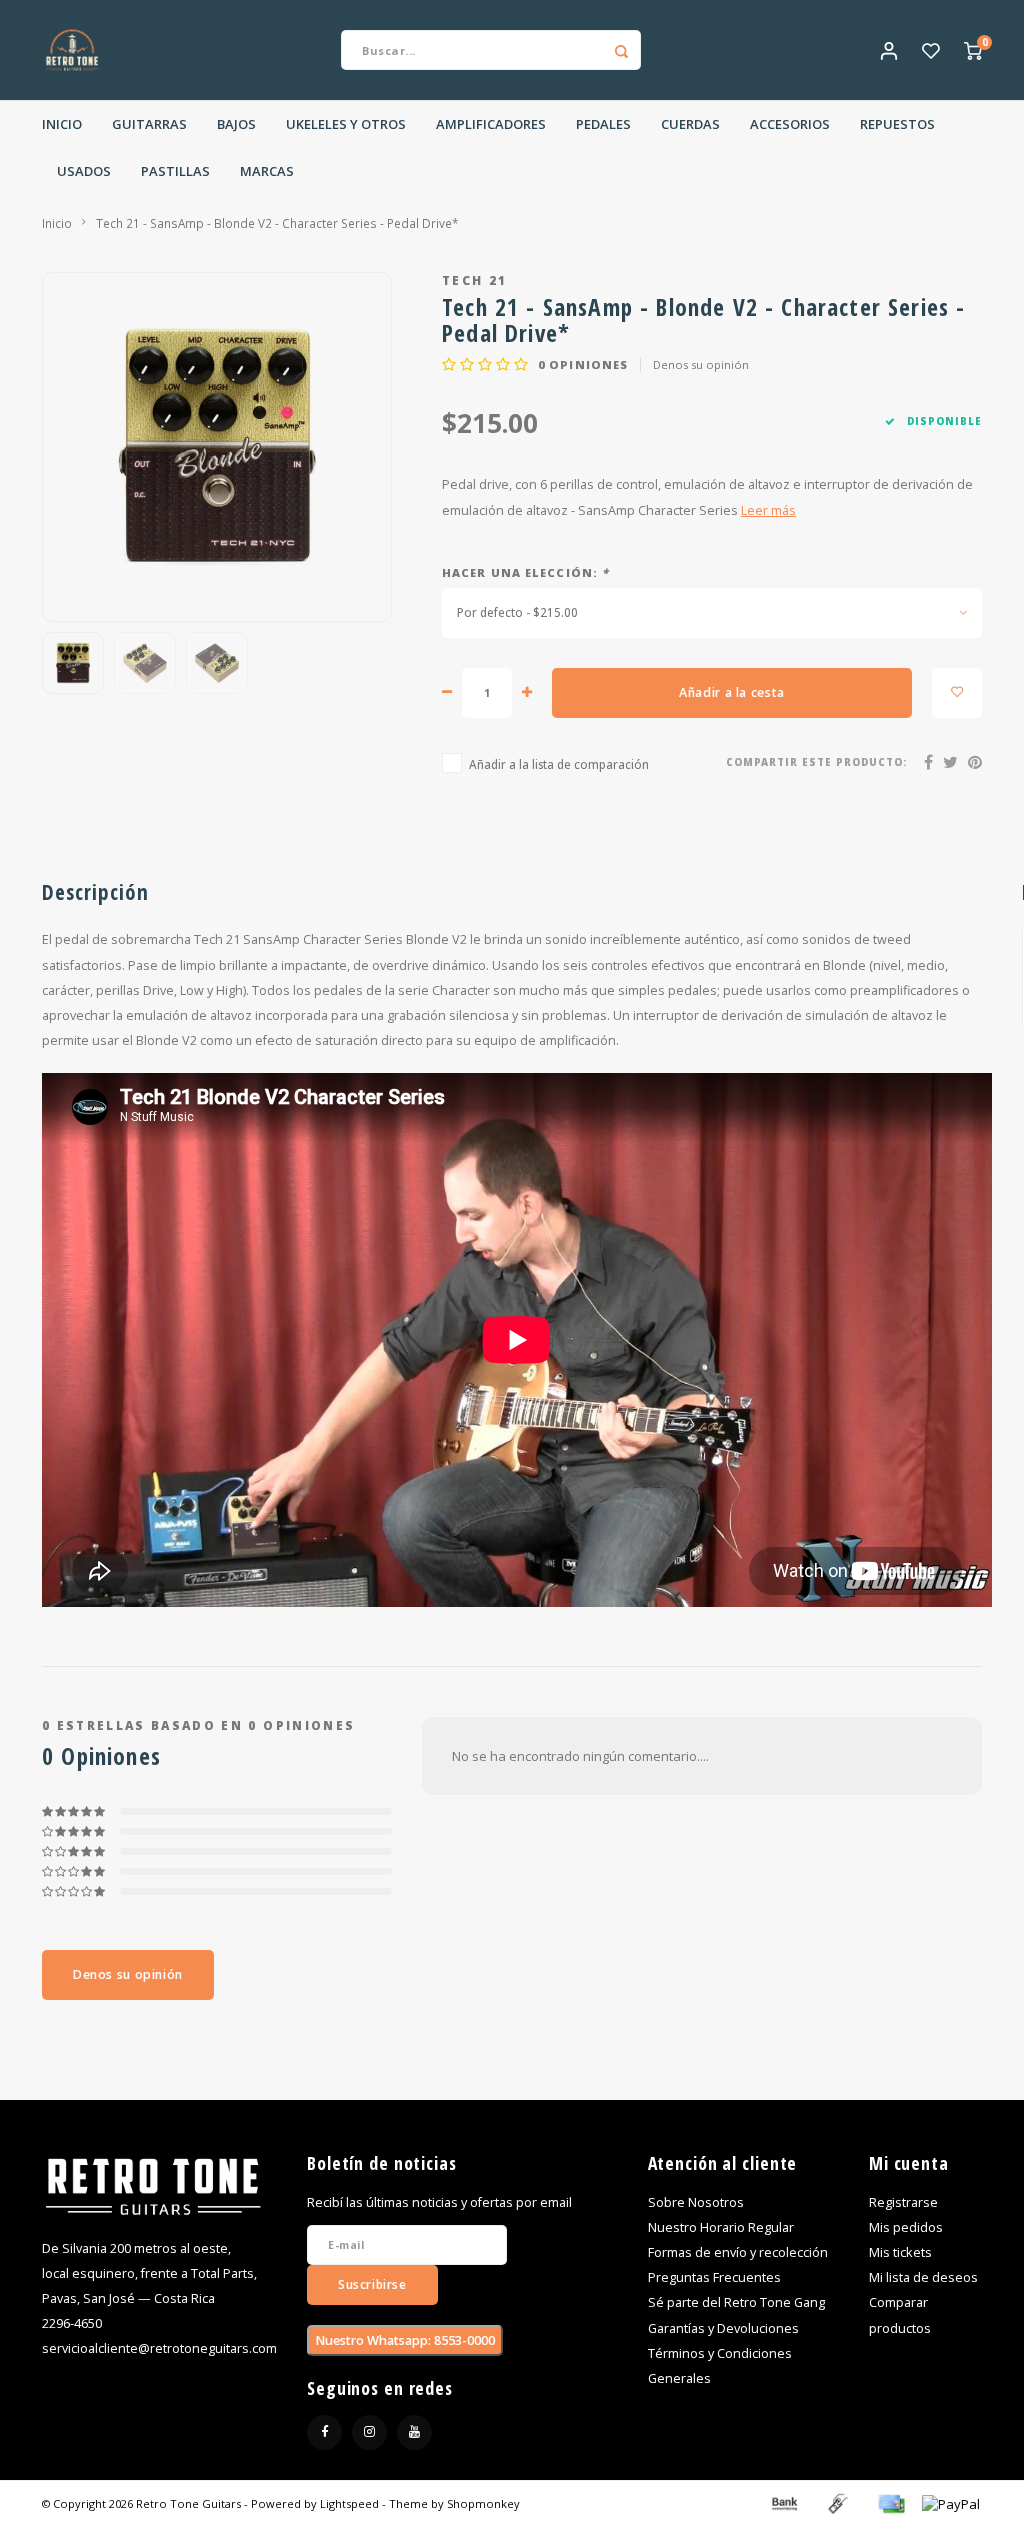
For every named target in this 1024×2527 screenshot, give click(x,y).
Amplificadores (491, 124)
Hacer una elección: (525, 572)
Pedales (603, 124)
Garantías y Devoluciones (723, 2328)
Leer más (768, 510)
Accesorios (790, 124)
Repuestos (897, 124)
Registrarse (903, 2202)
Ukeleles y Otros (346, 124)
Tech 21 (474, 280)
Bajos (236, 124)
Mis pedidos (906, 2227)
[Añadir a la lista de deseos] (957, 693)
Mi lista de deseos (923, 2277)
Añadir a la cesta (732, 692)
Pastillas (175, 171)
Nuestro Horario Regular (721, 2227)
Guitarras (149, 124)
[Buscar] (621, 50)
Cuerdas (690, 124)
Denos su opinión (701, 364)
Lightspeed (349, 2503)
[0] (973, 50)
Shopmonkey (483, 2503)
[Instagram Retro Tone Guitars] (369, 2432)
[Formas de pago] (783, 2502)
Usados (84, 171)
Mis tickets (900, 2252)
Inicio (62, 124)
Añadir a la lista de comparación (559, 764)
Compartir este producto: (816, 762)
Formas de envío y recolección (738, 2252)
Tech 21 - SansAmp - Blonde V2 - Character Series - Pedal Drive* (277, 223)
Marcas (267, 171)
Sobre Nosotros (696, 2202)
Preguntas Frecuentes (714, 2277)
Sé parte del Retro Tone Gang (736, 2302)
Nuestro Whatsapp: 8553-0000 (405, 2340)
